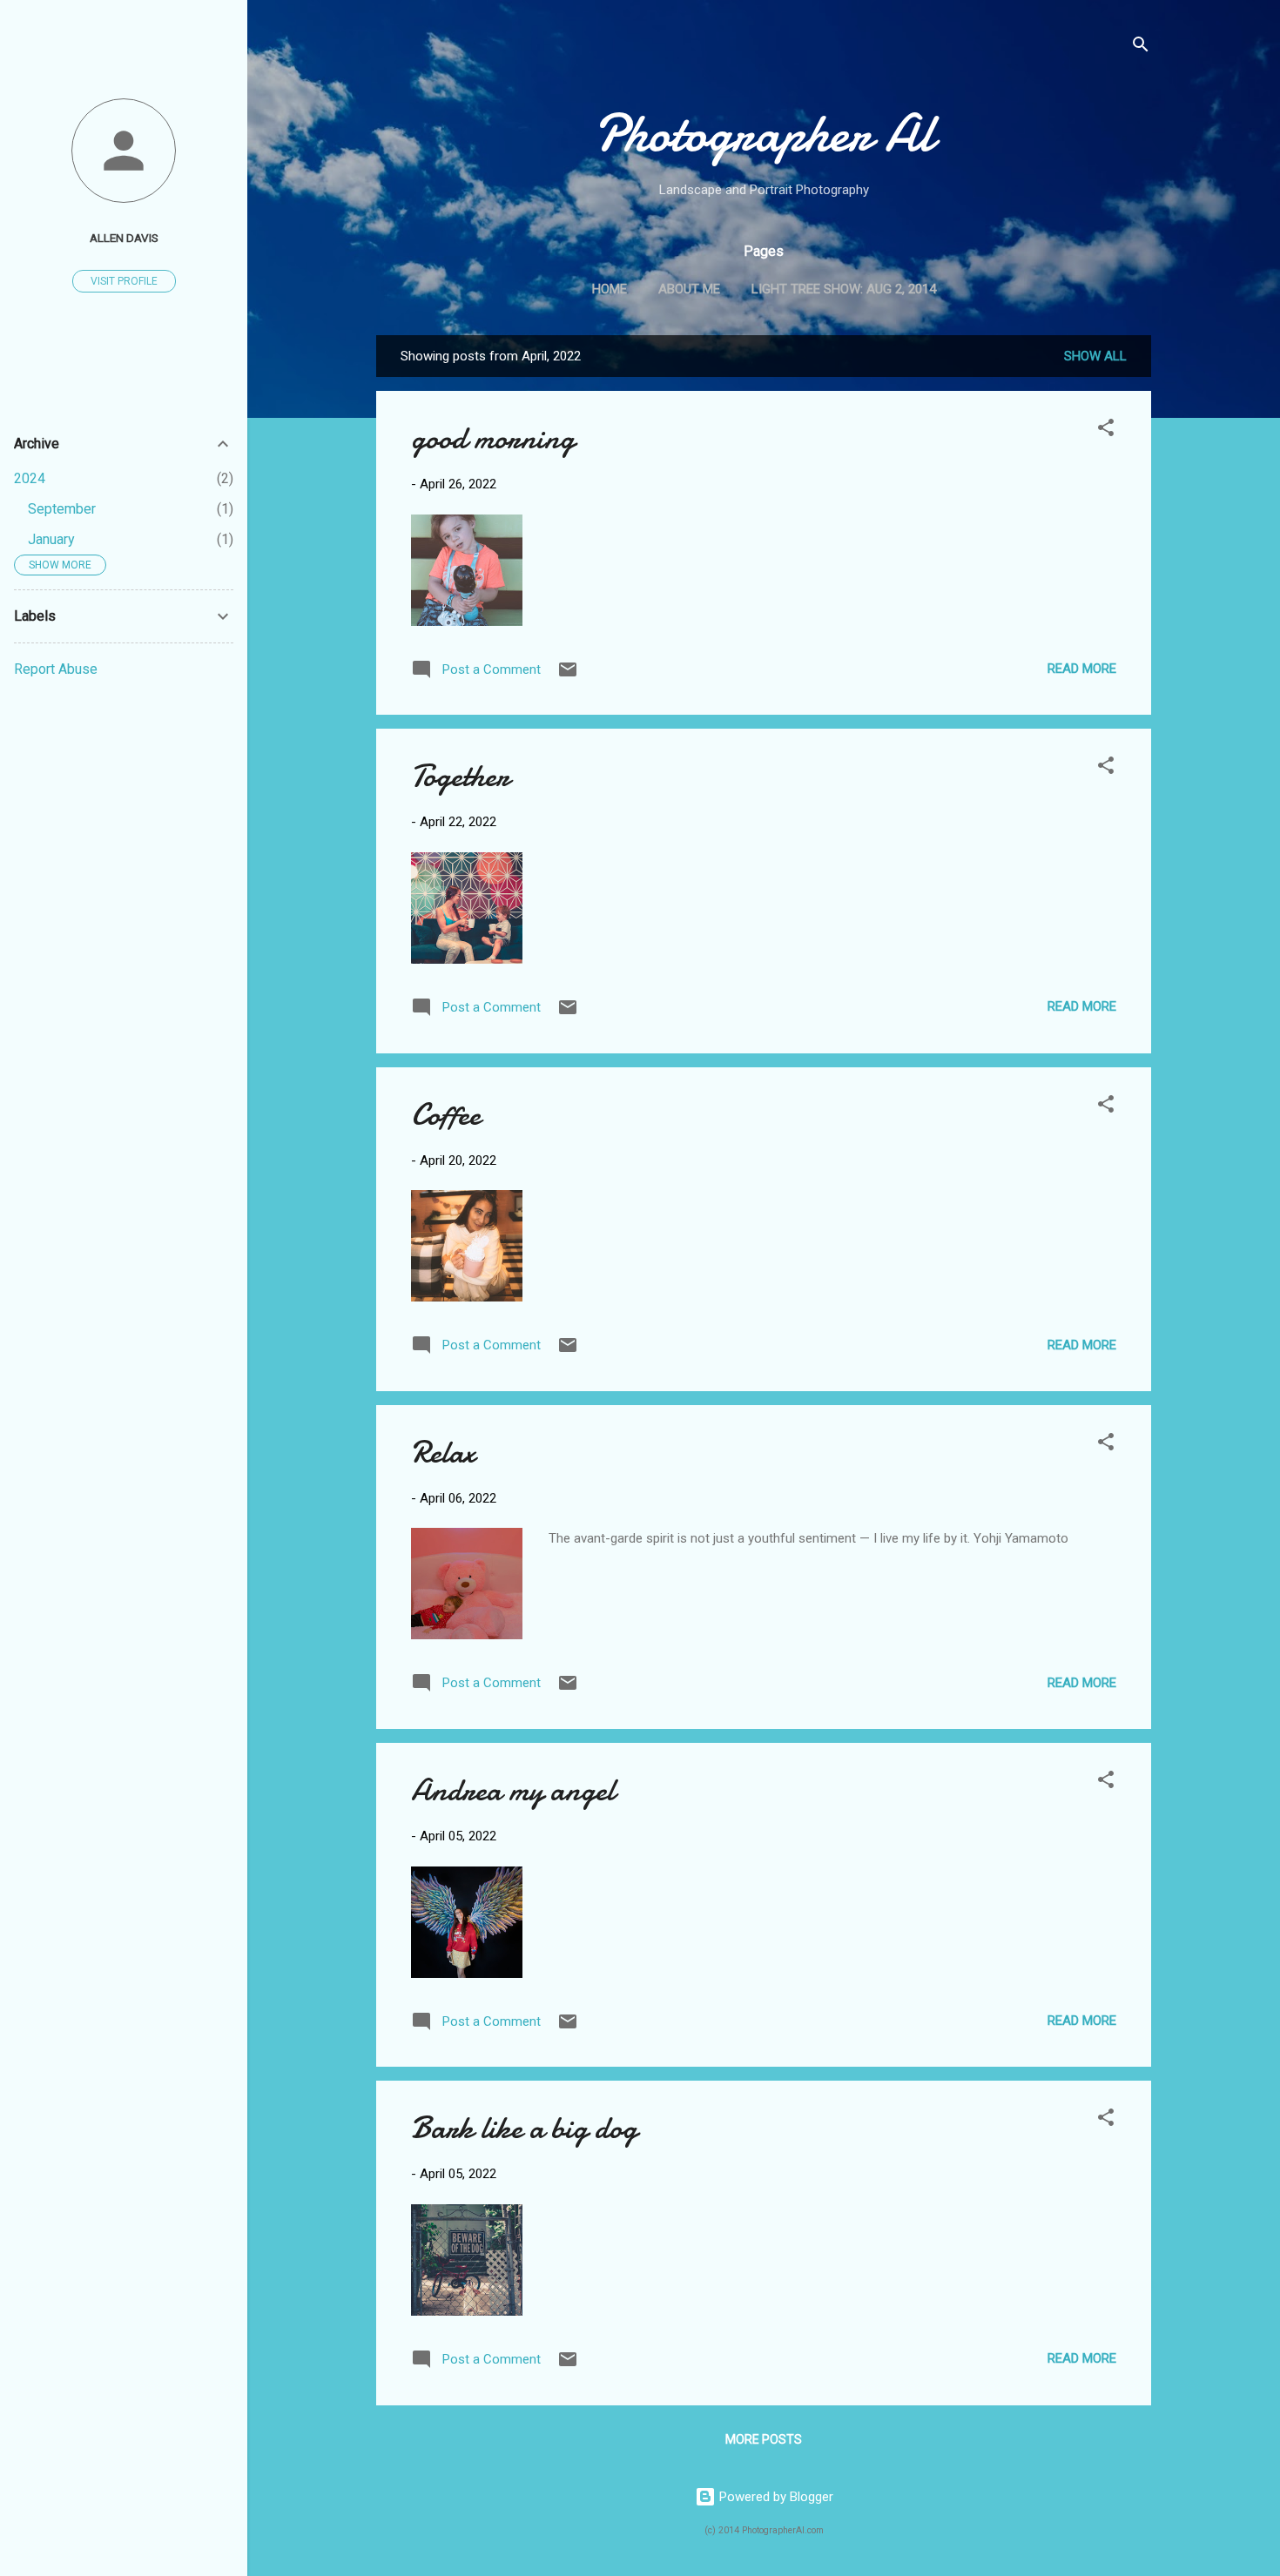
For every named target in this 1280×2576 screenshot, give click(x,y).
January (51, 539)
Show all (1095, 356)
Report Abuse (56, 669)
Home (610, 289)
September (62, 509)
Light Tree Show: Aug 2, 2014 (844, 289)
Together (460, 776)
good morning (493, 438)
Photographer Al (764, 133)
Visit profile (124, 281)
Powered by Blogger (775, 2497)
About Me (689, 289)
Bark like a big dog (524, 2128)
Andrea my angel (513, 1790)
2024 (30, 478)
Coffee (446, 1115)
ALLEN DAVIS (124, 238)
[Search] (1141, 47)
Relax (443, 1453)
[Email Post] (568, 676)
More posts (764, 2439)
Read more (1082, 669)
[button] (1106, 430)
